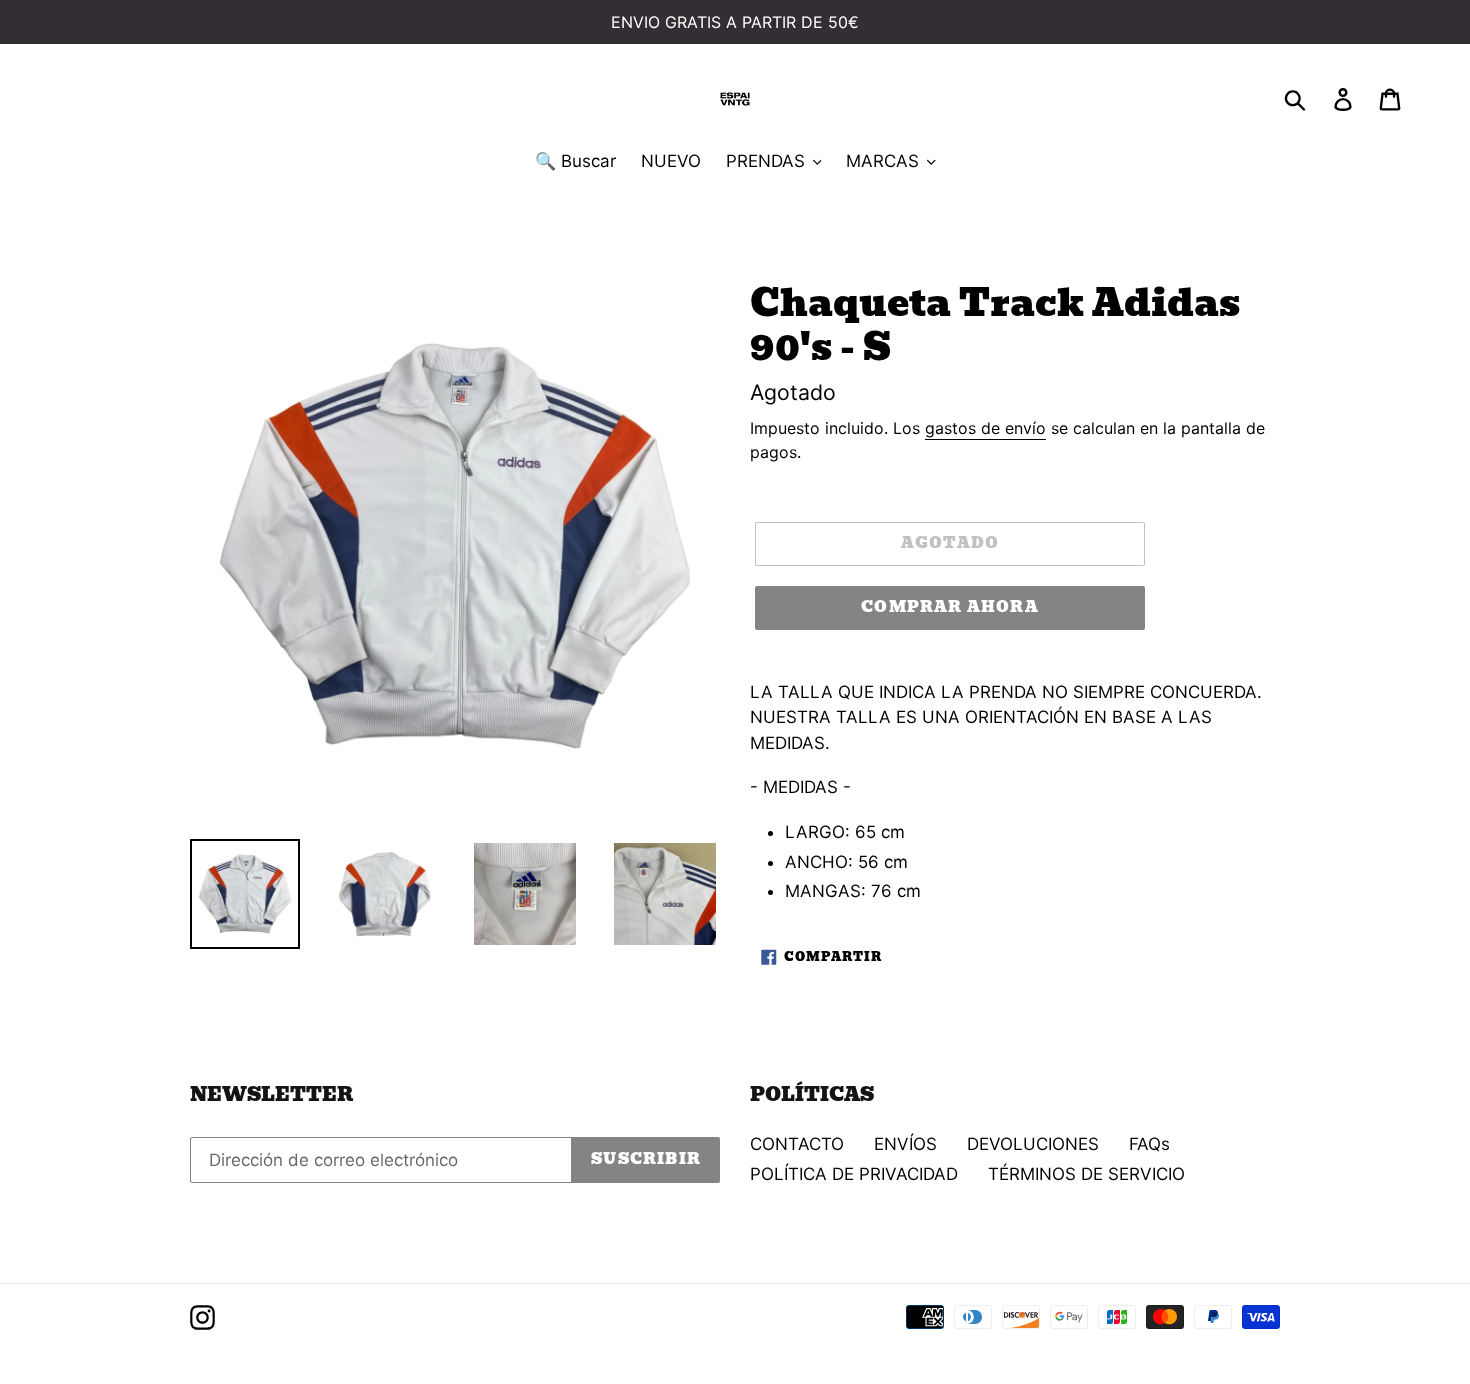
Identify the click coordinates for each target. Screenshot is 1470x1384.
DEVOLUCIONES (1033, 1144)
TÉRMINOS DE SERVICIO (1086, 1174)
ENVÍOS (905, 1144)
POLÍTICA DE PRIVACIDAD (854, 1174)
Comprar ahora (950, 607)
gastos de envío (985, 428)
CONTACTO (797, 1144)
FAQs (1149, 1144)
